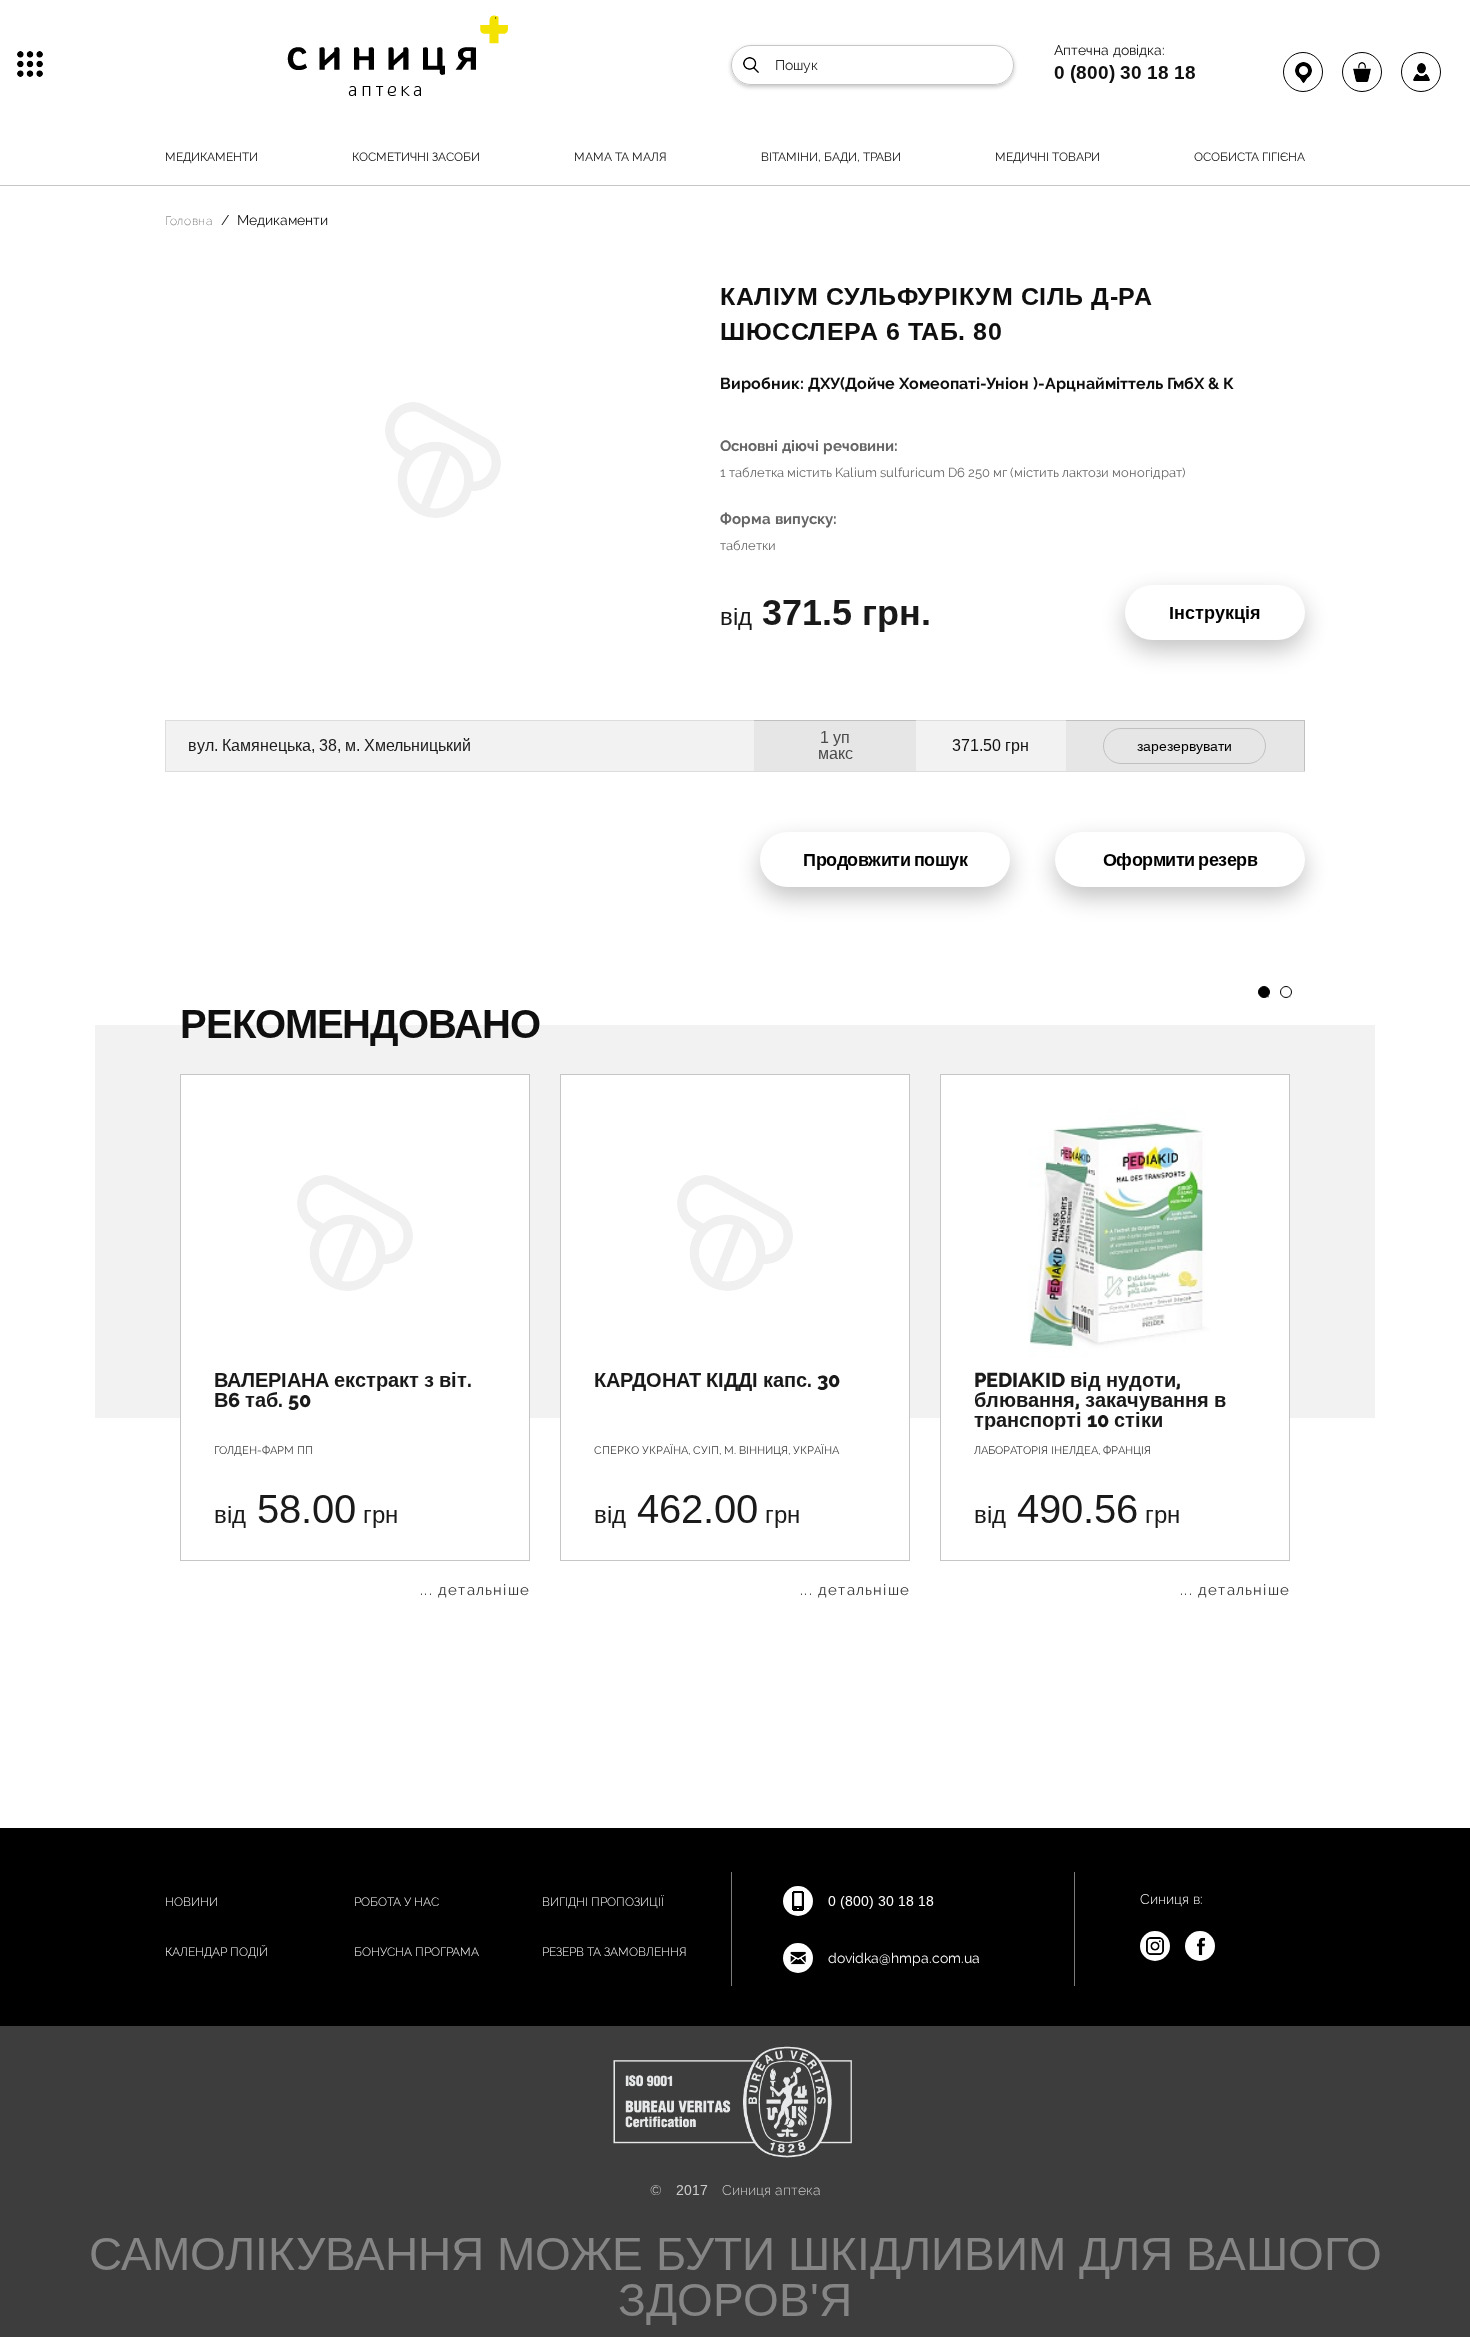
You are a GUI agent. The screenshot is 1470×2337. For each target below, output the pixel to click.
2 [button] (1286, 992)
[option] (355, 1336)
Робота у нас (396, 1902)
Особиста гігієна (1249, 157)
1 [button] (1264, 992)
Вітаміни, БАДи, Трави (831, 157)
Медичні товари (1047, 157)
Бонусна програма (416, 1952)
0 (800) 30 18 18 (1125, 72)
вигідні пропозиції (603, 1902)
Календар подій (216, 1952)
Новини (191, 1902)
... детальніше (475, 1590)
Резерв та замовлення (614, 1952)
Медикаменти (211, 157)
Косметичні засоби (416, 157)
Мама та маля (620, 157)
